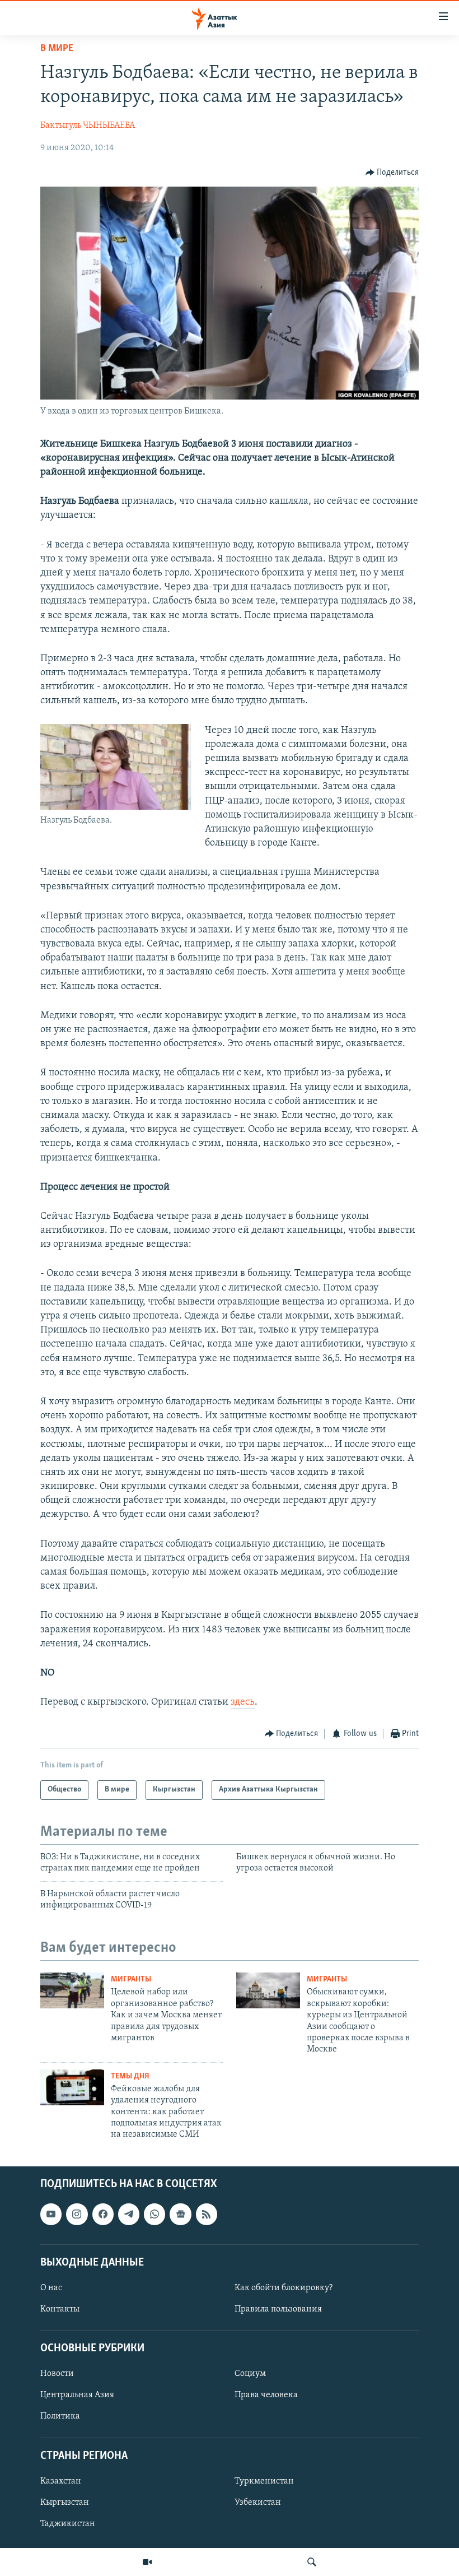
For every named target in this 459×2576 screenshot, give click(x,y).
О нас (51, 2288)
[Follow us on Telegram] (129, 2214)
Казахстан (61, 2481)
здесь (243, 1702)
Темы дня (130, 2076)
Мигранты (131, 1979)
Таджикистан (68, 2524)
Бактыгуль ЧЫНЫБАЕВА (88, 126)
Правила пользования (278, 2309)
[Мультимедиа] (147, 2562)
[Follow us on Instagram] (77, 2214)
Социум (250, 2374)
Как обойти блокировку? (284, 2288)
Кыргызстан (65, 2503)
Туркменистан (264, 2481)
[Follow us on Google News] (180, 2214)
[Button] (392, 173)
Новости (57, 2374)
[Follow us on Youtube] (51, 2214)
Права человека (266, 2395)
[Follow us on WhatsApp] (154, 2214)
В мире (57, 49)
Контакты (60, 2309)
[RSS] (207, 2214)
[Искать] (312, 2562)
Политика (60, 2416)
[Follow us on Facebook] (103, 2214)
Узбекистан (258, 2503)
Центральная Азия (77, 2395)
